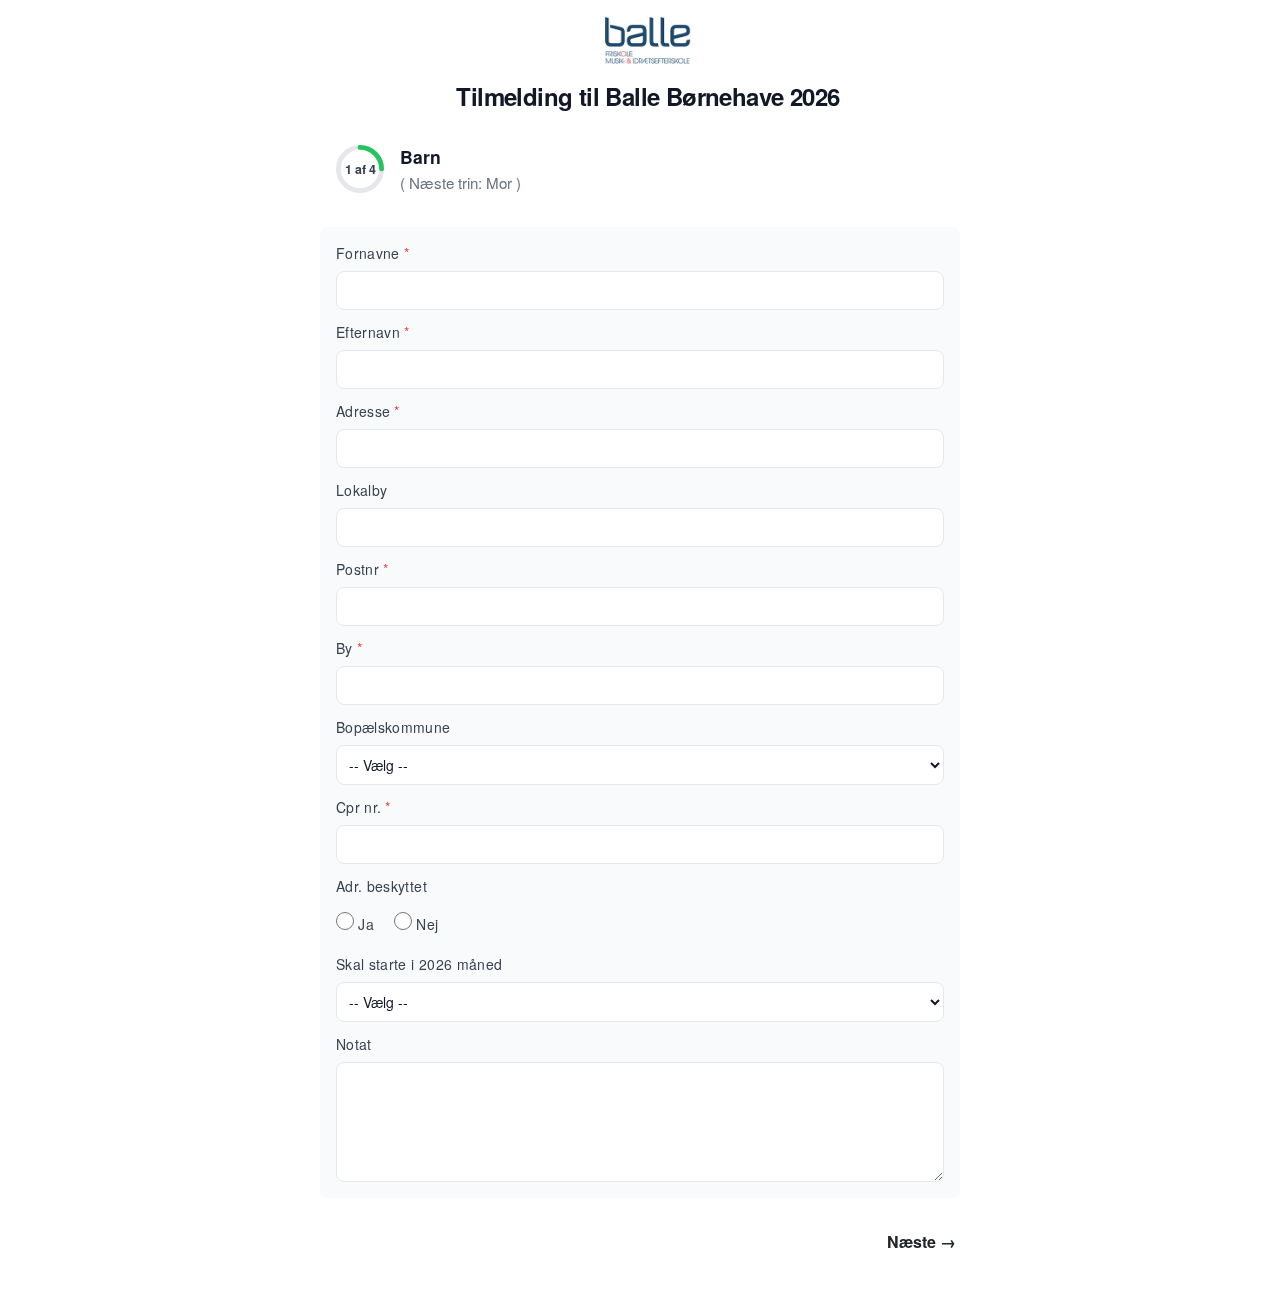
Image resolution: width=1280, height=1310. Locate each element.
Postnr (362, 569)
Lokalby (361, 490)
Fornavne (372, 253)
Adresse (368, 411)
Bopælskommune (393, 727)
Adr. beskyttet (381, 886)
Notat (354, 1044)
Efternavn (373, 332)
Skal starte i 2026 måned (419, 964)
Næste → (921, 1241)
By (349, 648)
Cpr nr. (363, 807)
